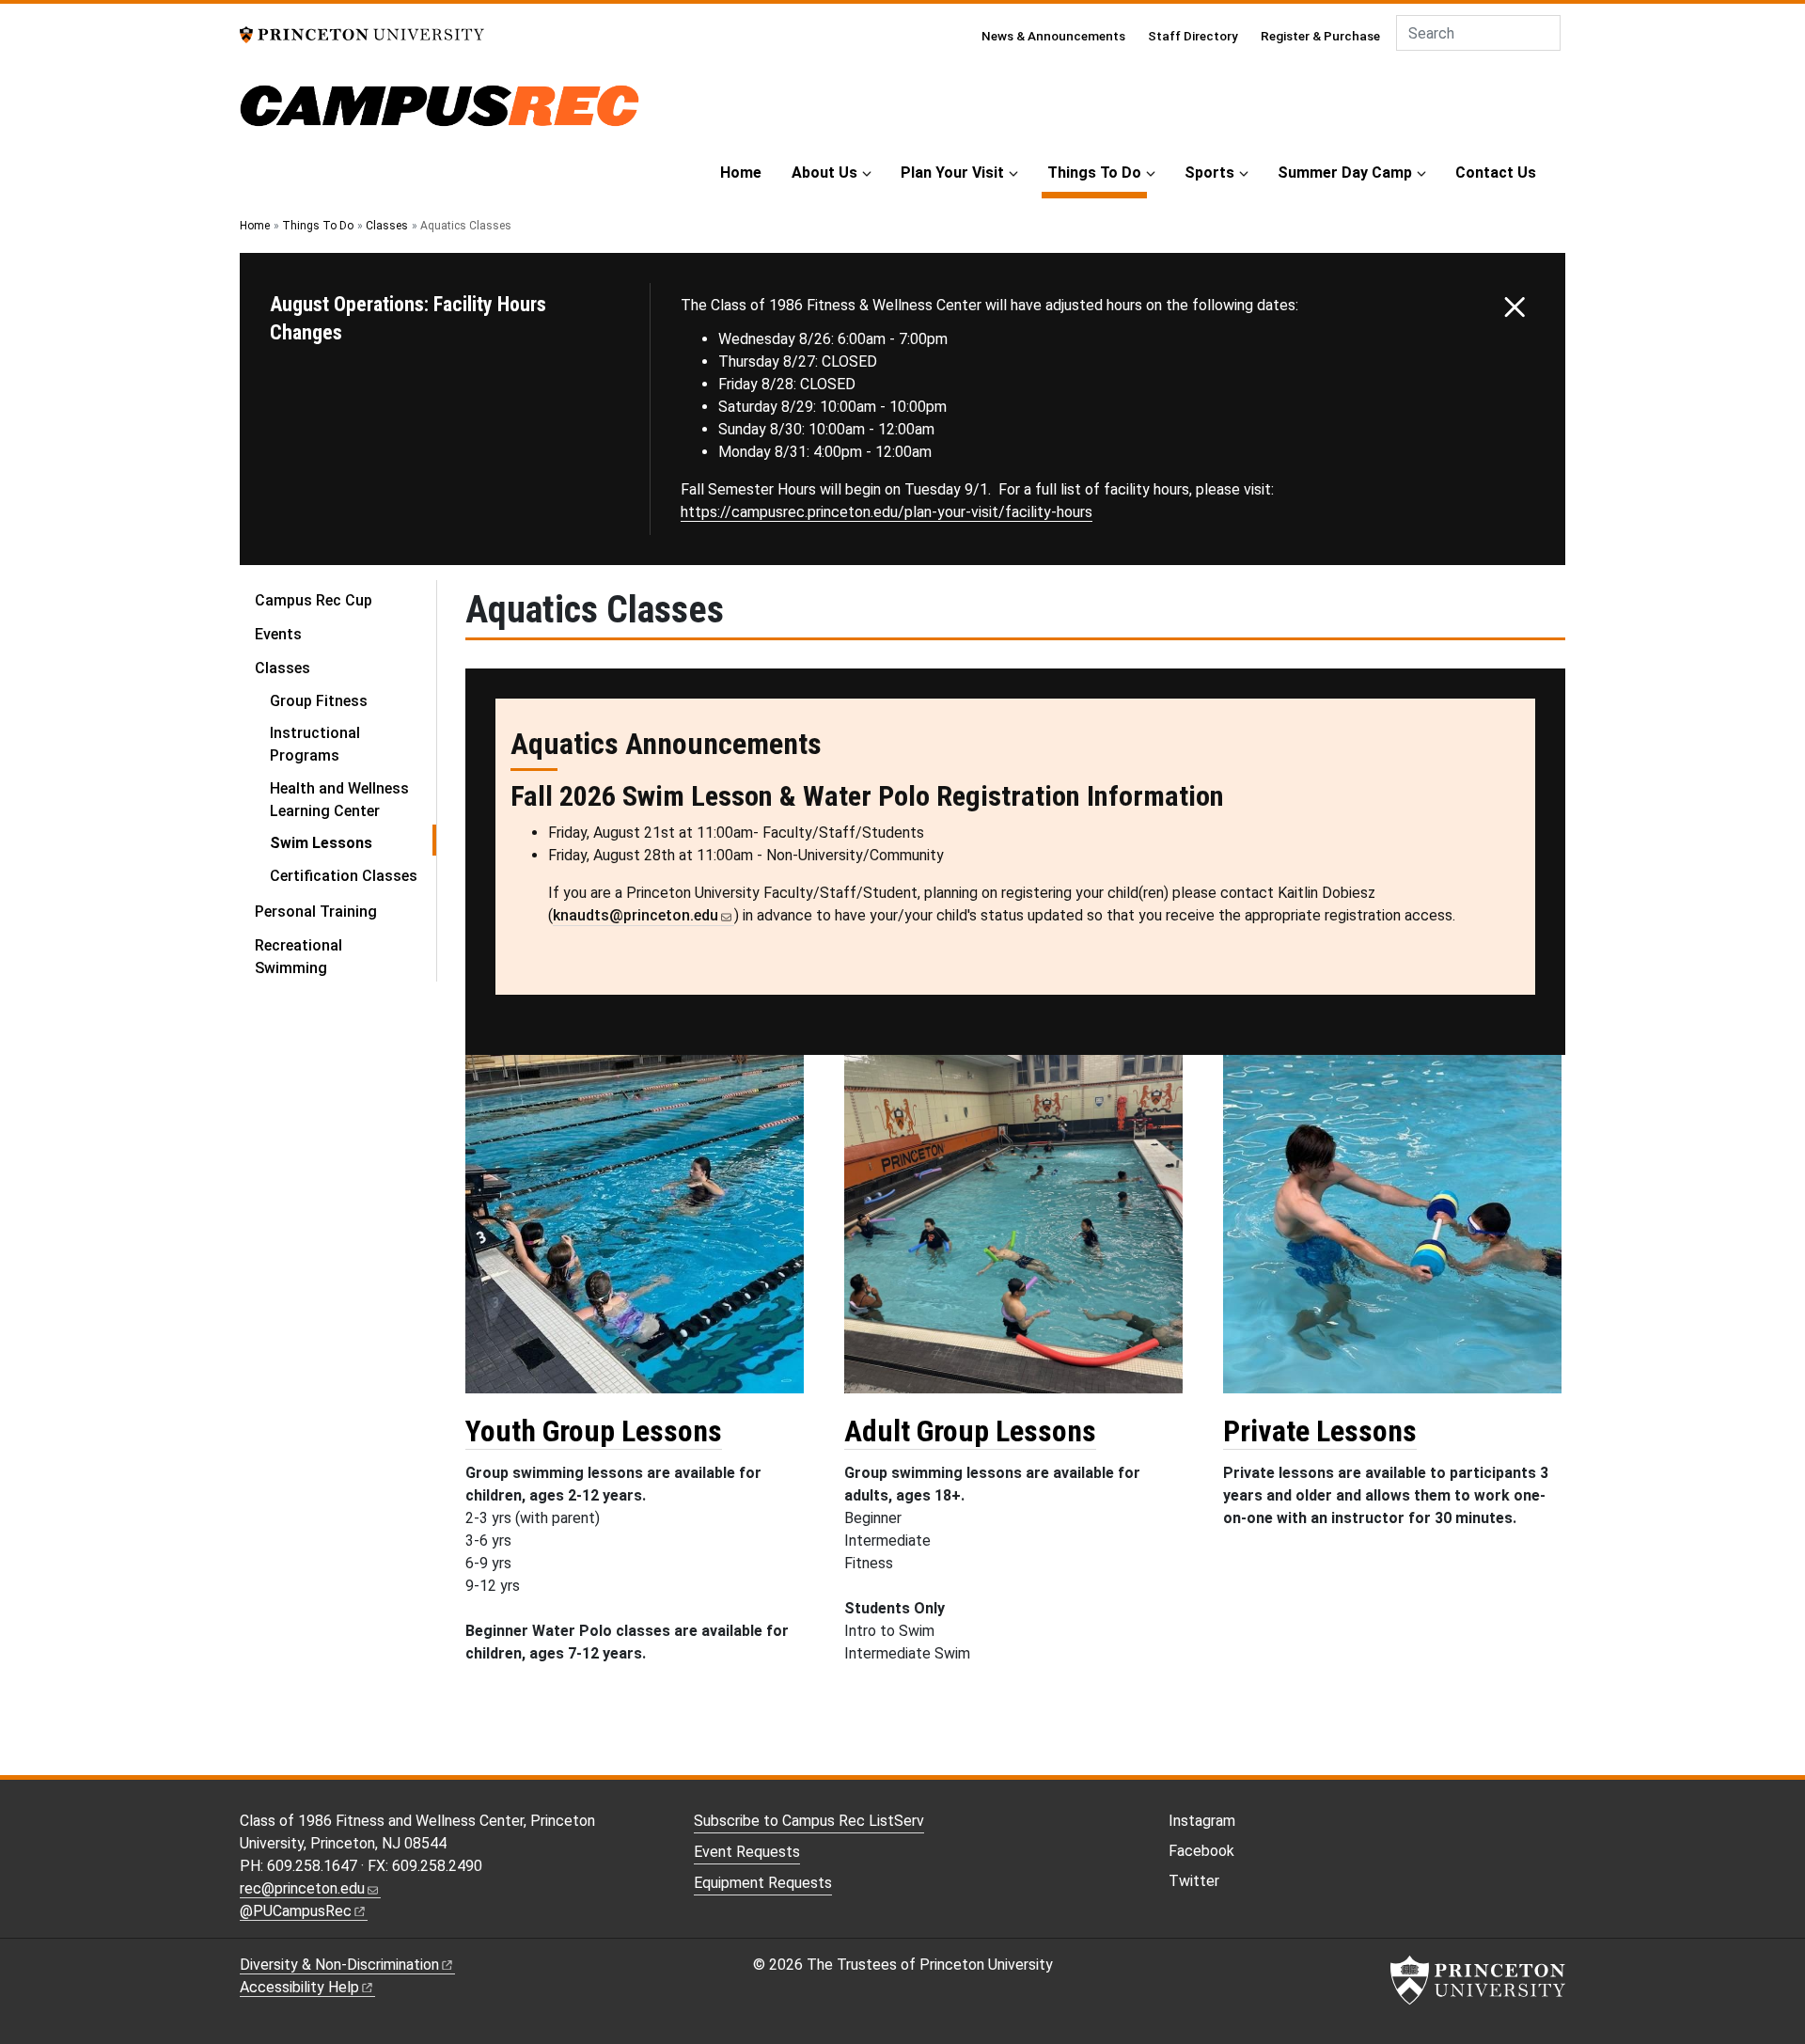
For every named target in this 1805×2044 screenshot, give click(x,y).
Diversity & (339, 1965)
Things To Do (1097, 172)
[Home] (439, 115)
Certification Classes (344, 876)
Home (741, 173)
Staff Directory (1193, 36)
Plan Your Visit (952, 173)
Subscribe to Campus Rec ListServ (809, 1821)
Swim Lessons (353, 842)
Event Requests (747, 1852)
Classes (387, 226)
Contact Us (1496, 173)
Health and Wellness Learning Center (339, 800)
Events (278, 634)
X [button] (1515, 307)
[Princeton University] (362, 33)
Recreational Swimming (298, 957)
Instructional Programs (315, 744)
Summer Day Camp (1345, 173)
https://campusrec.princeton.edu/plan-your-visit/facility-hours (887, 512)
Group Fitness (319, 701)
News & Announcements (1053, 36)
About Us (824, 173)
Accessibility (299, 1987)
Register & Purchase (1320, 36)
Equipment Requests (763, 1883)
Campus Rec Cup (314, 600)
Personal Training (316, 912)
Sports (1209, 173)
